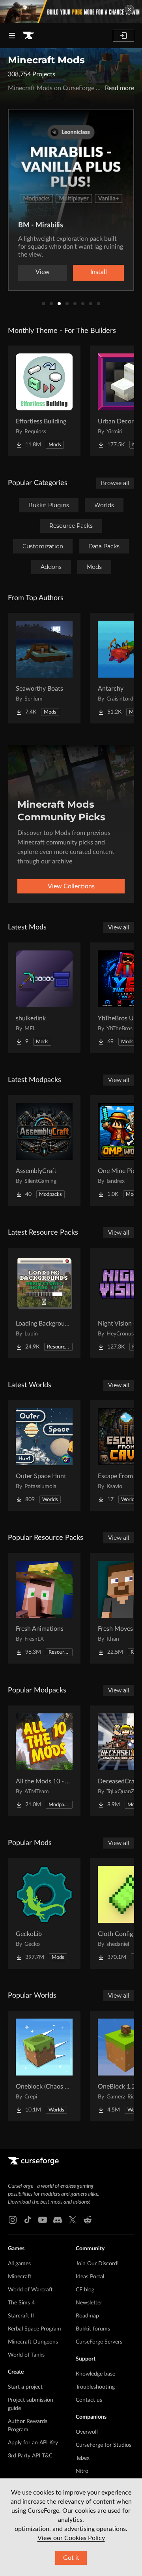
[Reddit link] (88, 2220)
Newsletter (89, 2303)
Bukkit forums (93, 2329)
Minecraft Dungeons (33, 2342)
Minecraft (20, 2277)
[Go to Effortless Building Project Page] (44, 401)
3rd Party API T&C (30, 2456)
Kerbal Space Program (35, 2329)
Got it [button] (71, 2558)
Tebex (83, 2458)
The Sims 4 (21, 2303)
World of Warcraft (30, 2290)
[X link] (73, 2220)
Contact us (89, 2400)
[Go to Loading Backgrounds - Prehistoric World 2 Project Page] (44, 1303)
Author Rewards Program (28, 2426)
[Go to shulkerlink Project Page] (44, 998)
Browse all (115, 483)
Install (99, 272)
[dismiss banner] (129, 9)
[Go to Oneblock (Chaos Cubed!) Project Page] (44, 2066)
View (43, 272)
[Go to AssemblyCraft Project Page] (44, 1150)
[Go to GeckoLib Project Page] (44, 1913)
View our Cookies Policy (71, 2538)
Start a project (25, 2387)
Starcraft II (21, 2316)
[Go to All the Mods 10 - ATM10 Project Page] (44, 1761)
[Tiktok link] (28, 2220)
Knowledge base (95, 2374)
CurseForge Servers (99, 2342)
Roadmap (87, 2316)
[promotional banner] (71, 11)
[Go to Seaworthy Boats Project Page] (44, 668)
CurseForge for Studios (104, 2445)
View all (119, 927)
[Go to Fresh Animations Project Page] (44, 1608)
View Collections (71, 886)
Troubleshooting (95, 2387)
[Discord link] (58, 2220)
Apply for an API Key (33, 2443)
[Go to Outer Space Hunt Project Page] (44, 1456)
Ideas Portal (90, 2277)
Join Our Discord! (97, 2264)
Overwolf (87, 2432)
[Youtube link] (43, 2220)
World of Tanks (26, 2355)
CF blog (85, 2290)
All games (19, 2264)
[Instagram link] (13, 2220)
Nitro (82, 2471)
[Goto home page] (28, 36)
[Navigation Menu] (12, 36)
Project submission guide (31, 2404)
